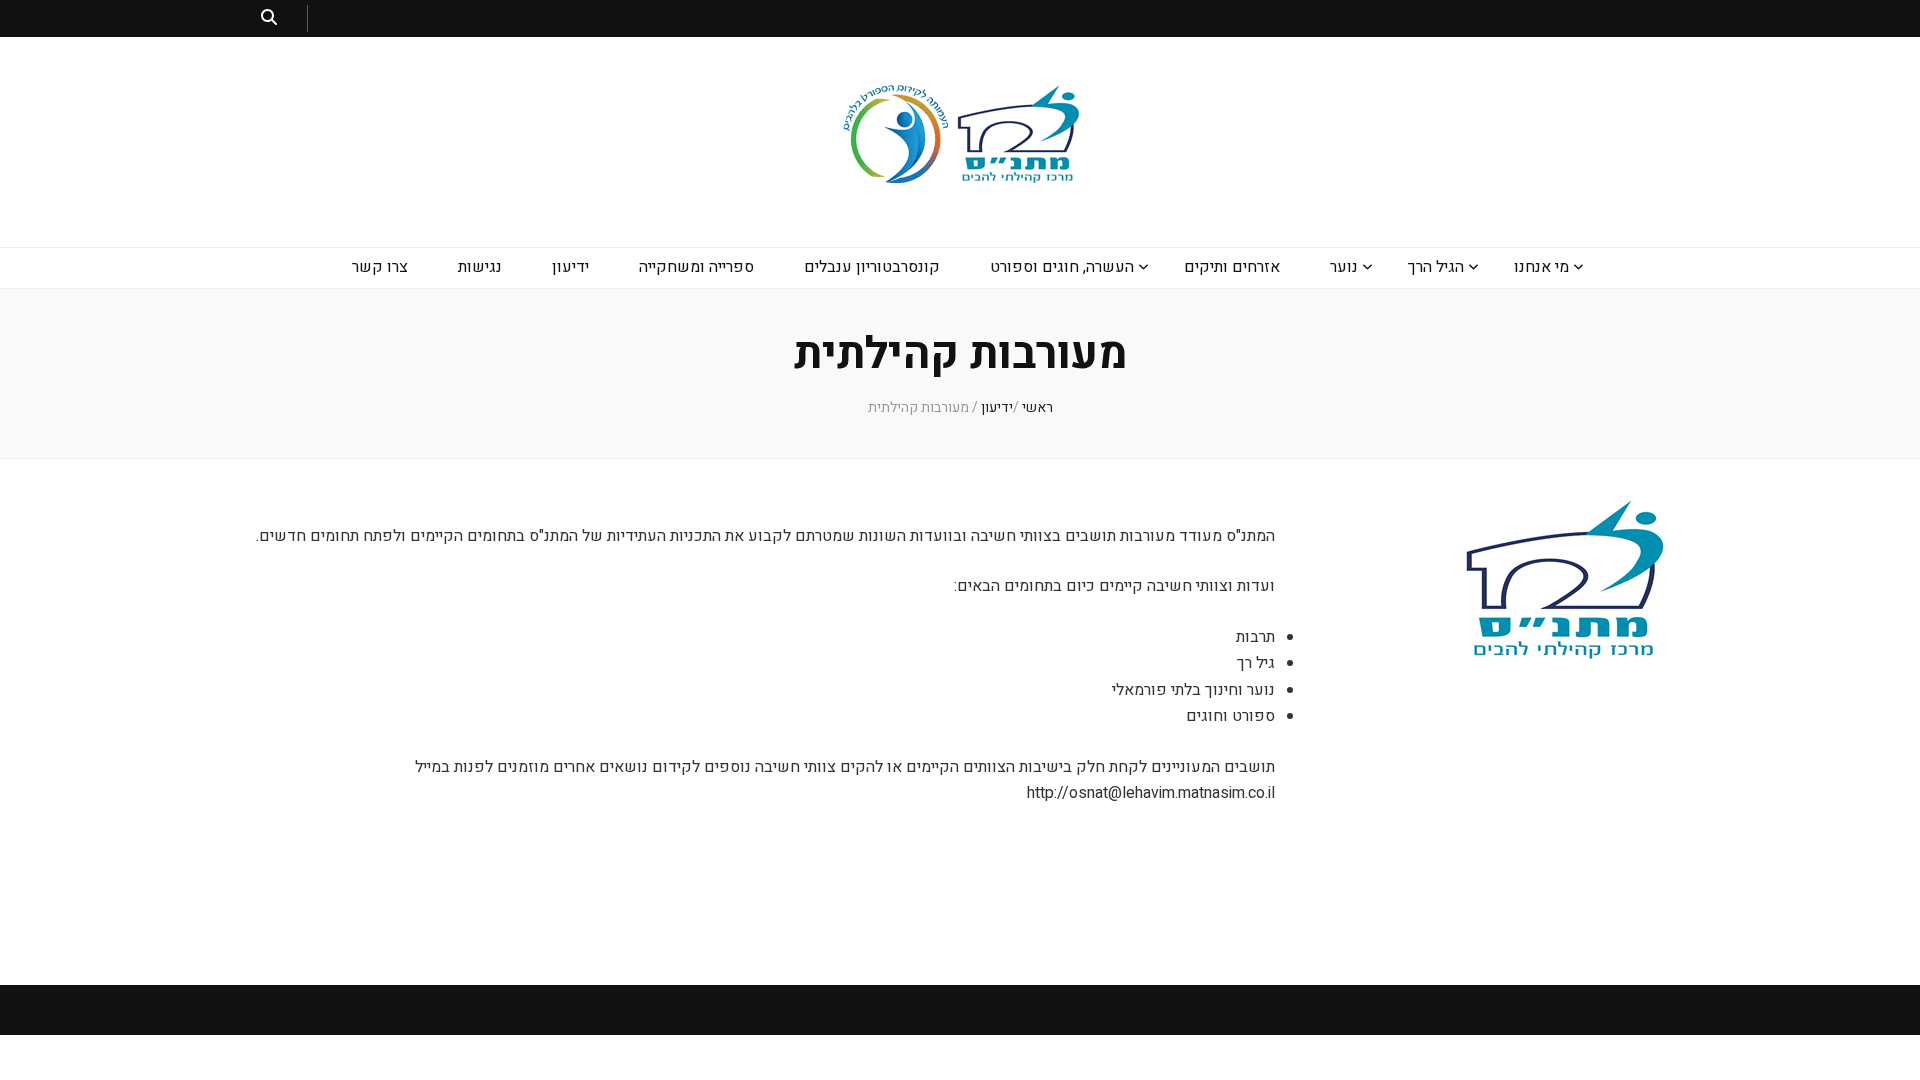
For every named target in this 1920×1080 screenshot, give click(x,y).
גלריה (1554, 520)
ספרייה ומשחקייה (696, 267)
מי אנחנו (1541, 267)
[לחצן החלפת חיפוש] (269, 18)
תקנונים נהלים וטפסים (1508, 480)
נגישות (480, 267)
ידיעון (570, 267)
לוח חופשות (1536, 561)
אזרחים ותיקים (1232, 267)
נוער (1344, 267)
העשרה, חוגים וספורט (1062, 267)
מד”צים (1338, 318)
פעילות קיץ (1327, 399)
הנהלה (1552, 399)
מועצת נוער (1326, 358)
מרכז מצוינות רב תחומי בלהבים (1048, 318)
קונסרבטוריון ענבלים (872, 267)
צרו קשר (380, 267)
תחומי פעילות (1531, 439)
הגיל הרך (1436, 267)
